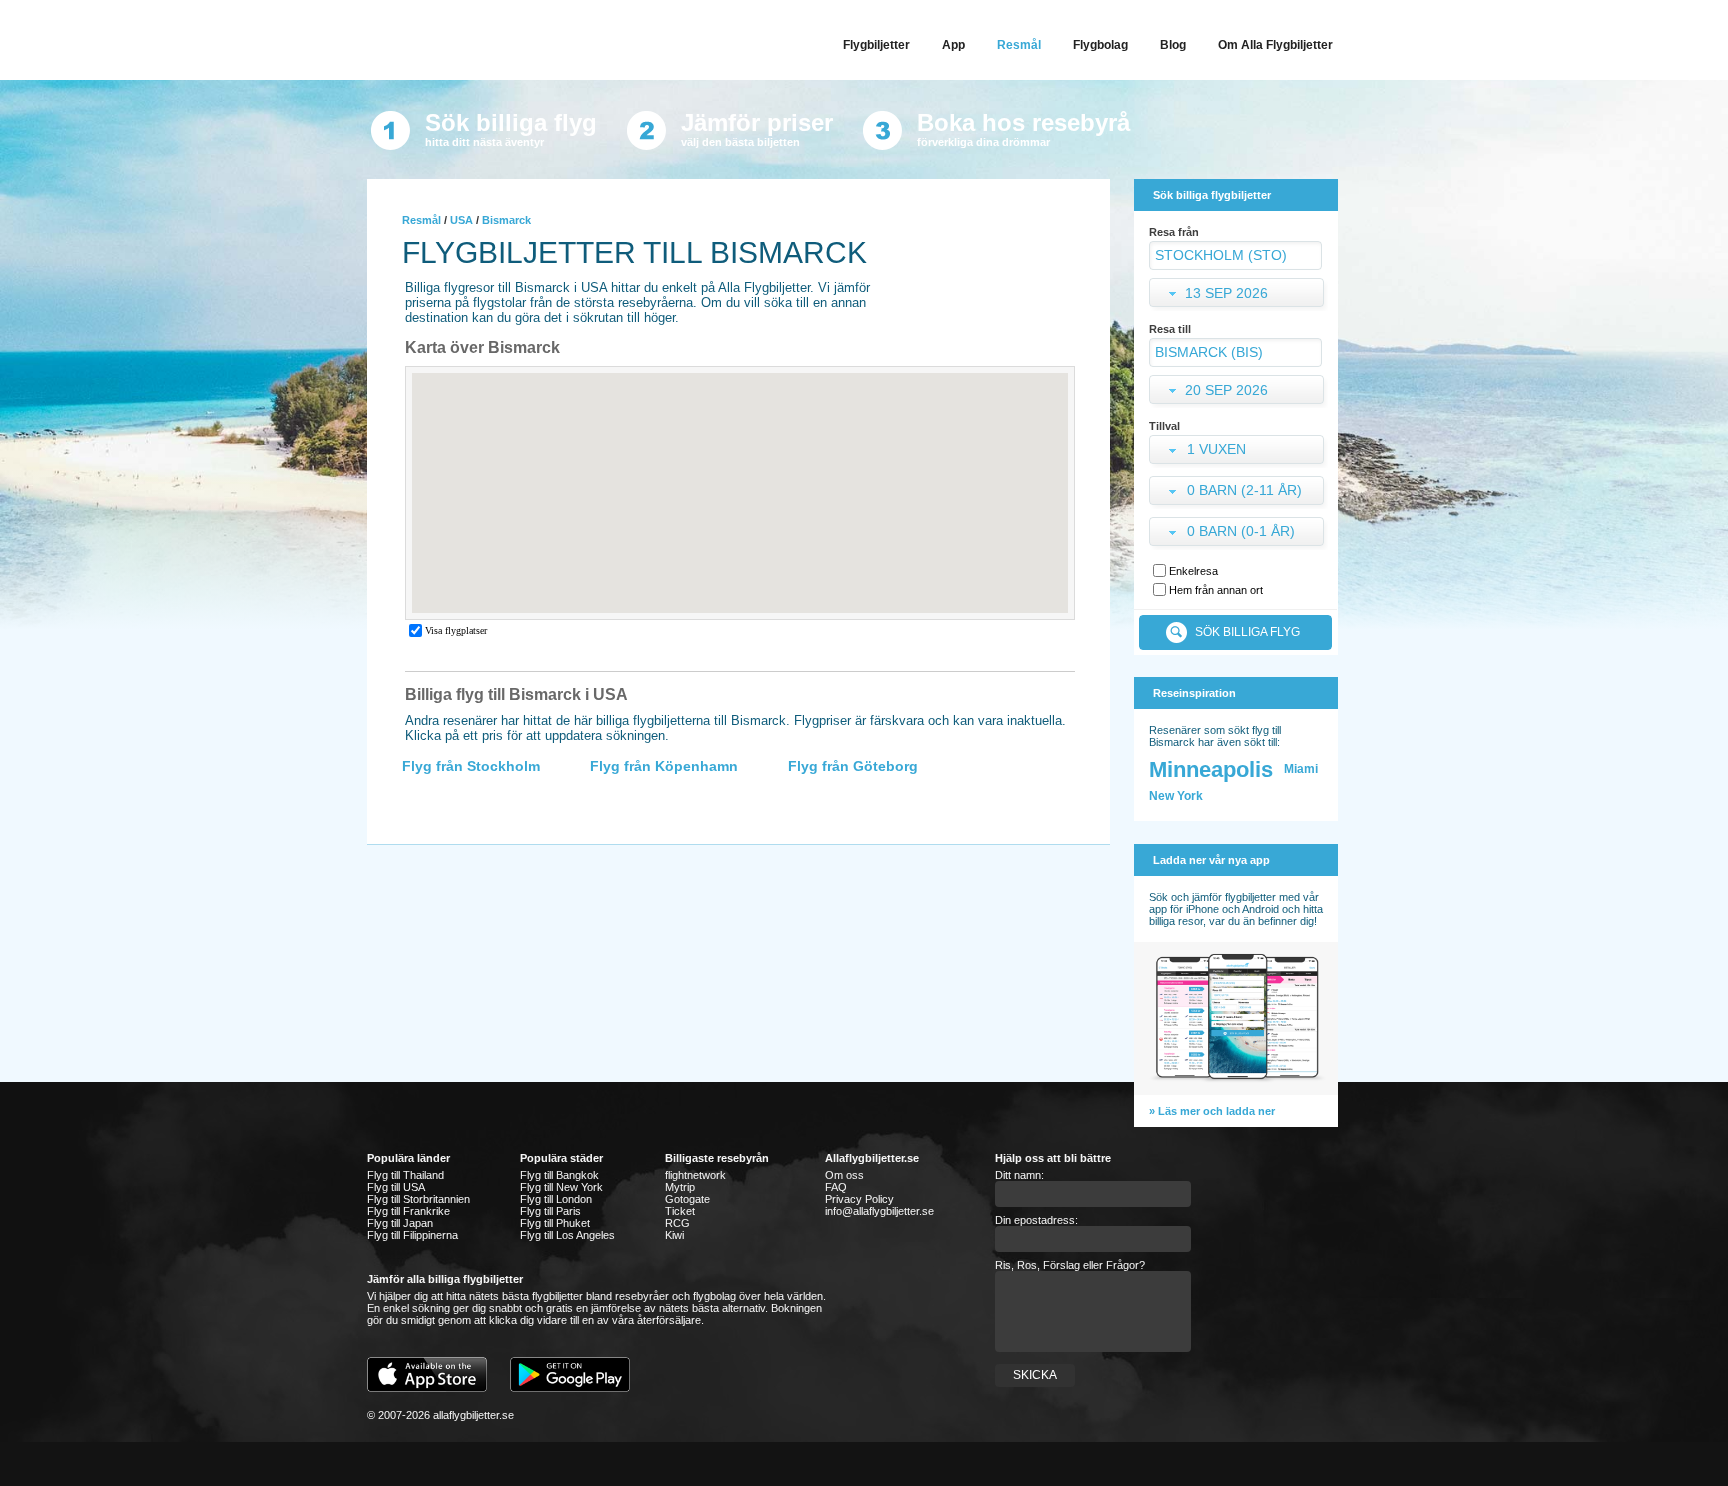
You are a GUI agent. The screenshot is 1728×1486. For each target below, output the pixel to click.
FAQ (836, 1187)
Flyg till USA (396, 1187)
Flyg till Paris (550, 1211)
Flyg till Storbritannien (418, 1199)
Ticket (680, 1211)
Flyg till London (556, 1199)
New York (1176, 796)
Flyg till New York (561, 1187)
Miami (1301, 769)
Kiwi (674, 1235)
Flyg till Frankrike (408, 1211)
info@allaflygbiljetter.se (879, 1211)
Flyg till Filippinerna (412, 1235)
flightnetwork (695, 1175)
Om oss (844, 1175)
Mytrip (680, 1187)
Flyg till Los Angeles (567, 1235)
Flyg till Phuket (555, 1223)
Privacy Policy (859, 1199)
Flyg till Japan (400, 1223)
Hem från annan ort (1216, 590)
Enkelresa (1193, 571)
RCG (677, 1223)
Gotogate (687, 1199)
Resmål (421, 220)
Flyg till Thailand (405, 1175)
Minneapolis (1211, 769)
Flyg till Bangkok (559, 1175)
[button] (1238, 451)
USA (461, 220)
